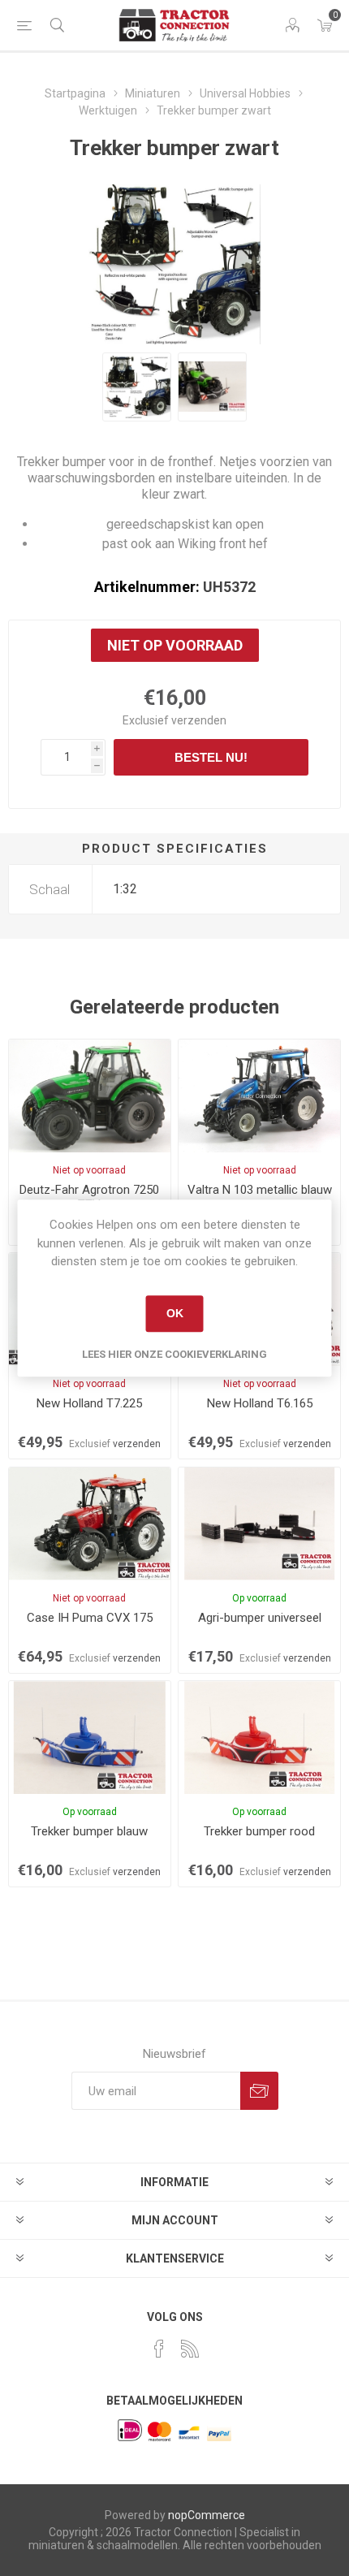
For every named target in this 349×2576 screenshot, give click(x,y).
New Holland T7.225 (89, 1403)
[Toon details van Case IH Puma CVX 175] (90, 1524)
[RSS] (190, 2349)
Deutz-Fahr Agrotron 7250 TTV (89, 1197)
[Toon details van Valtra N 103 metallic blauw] (259, 1096)
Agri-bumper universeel (260, 1618)
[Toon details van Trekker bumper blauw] (90, 1738)
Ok (175, 1313)
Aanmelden (259, 2091)
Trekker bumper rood (259, 1831)
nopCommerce (207, 2515)
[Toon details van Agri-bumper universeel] (259, 1524)
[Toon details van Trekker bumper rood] (259, 1738)
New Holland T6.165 (260, 1403)
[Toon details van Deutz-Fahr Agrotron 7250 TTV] (90, 1096)
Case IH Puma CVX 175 (90, 1618)
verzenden (199, 720)
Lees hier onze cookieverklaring (174, 1354)
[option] (137, 387)
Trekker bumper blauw (89, 1831)
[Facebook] (159, 2349)
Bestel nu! (211, 757)
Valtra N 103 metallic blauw (260, 1190)
